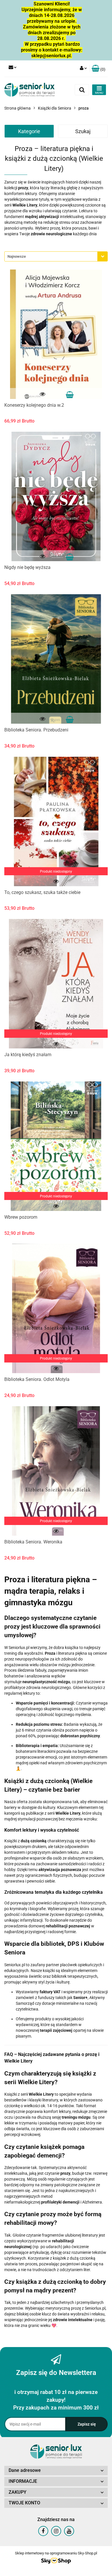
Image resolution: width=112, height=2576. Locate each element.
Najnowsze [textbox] (17, 256)
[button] (99, 69)
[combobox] (56, 256)
